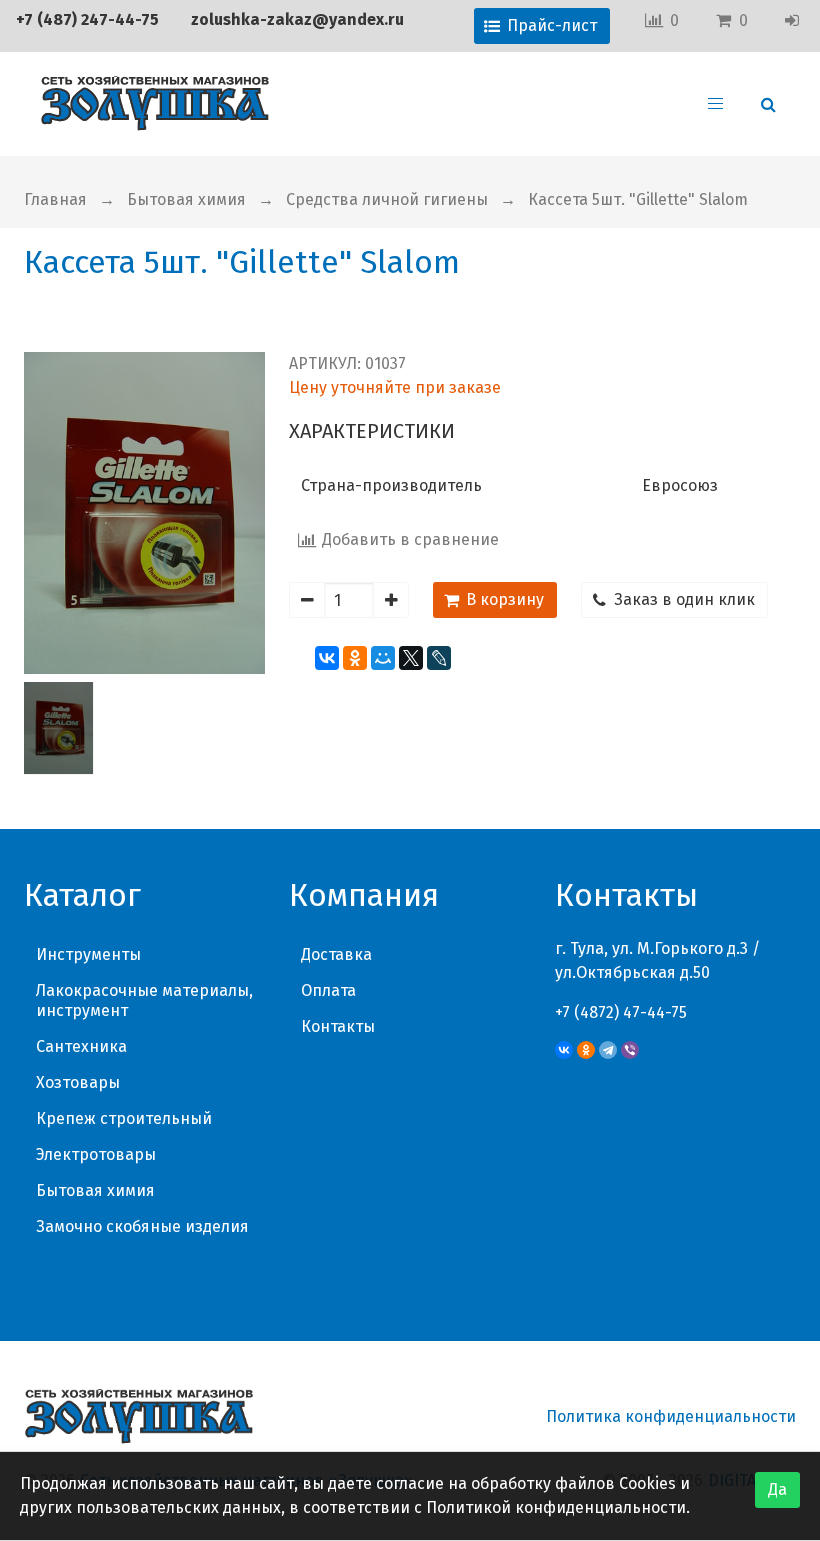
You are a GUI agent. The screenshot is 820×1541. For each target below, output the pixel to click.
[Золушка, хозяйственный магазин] (155, 104)
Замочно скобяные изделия (142, 1226)
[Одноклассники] (355, 658)
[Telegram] (608, 1050)
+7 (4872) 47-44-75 (621, 1012)
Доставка (336, 954)
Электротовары (96, 1154)
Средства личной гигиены (387, 199)
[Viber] (630, 1050)
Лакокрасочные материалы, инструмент (144, 1000)
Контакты (338, 1026)
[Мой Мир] (383, 658)
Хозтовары (78, 1082)
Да (777, 1489)
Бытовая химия (186, 199)
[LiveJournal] (439, 658)
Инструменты (88, 954)
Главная (55, 199)
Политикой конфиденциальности (556, 1507)
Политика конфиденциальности (671, 1416)
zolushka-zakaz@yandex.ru (297, 19)
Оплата (328, 990)
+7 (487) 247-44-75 (87, 19)
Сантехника (81, 1046)
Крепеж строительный (124, 1118)
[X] (411, 658)
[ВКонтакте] (327, 658)
